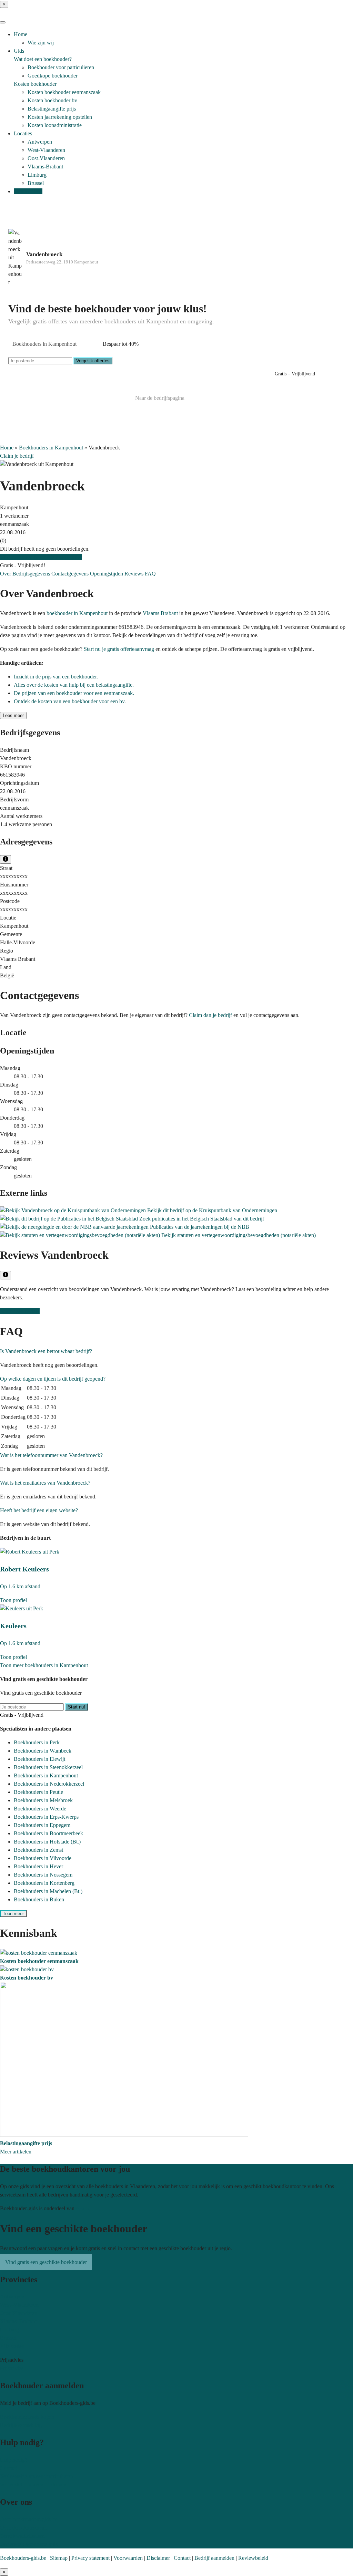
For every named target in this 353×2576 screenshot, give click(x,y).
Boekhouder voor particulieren (61, 67)
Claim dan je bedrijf (210, 1015)
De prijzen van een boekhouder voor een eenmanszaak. (74, 693)
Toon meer (13, 1914)
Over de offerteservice (24, 2528)
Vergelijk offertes (93, 361)
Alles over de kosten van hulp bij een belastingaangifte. (74, 685)
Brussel (36, 183)
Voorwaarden (128, 2558)
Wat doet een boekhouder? (43, 59)
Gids (19, 51)
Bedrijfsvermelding (21, 2425)
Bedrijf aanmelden (214, 2558)
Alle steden (12, 2346)
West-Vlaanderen (46, 150)
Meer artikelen (16, 2152)
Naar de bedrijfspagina (160, 398)
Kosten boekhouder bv (52, 100)
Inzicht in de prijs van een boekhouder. (56, 677)
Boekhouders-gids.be (23, 2558)
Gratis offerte (28, 191)
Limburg (37, 175)
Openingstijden (107, 574)
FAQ (150, 574)
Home (21, 34)
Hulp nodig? (14, 2460)
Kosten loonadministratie (55, 125)
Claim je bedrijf (17, 456)
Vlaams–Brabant (18, 2321)
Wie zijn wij (41, 43)
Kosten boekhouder (35, 84)
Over (6, 574)
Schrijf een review (20, 1311)
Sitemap (59, 2558)
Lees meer (13, 715)
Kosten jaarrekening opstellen (60, 117)
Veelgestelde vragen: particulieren (37, 2476)
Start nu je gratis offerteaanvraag (119, 649)
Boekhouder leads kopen (27, 2417)
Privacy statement (90, 2558)
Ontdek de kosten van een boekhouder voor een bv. (70, 701)
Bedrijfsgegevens (32, 574)
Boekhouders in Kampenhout (51, 448)
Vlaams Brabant (160, 613)
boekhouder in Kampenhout (77, 613)
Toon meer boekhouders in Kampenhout (44, 1665)
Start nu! (77, 1707)
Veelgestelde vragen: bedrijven (33, 2485)
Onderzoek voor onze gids (29, 2544)
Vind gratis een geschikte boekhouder (41, 557)
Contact (8, 2468)
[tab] (176, 1351)
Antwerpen (40, 142)
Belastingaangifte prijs (52, 109)
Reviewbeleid (253, 2558)
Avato (82, 2208)
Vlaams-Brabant (45, 167)
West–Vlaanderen (19, 2305)
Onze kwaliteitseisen (22, 2536)
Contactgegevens (71, 574)
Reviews (135, 574)
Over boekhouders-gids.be (29, 2519)
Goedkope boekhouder (53, 76)
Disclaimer (158, 2558)
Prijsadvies (12, 2368)
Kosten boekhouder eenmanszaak (64, 92)
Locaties (23, 133)
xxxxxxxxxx (14, 876)
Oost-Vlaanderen (46, 158)
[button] (46, 1351)
